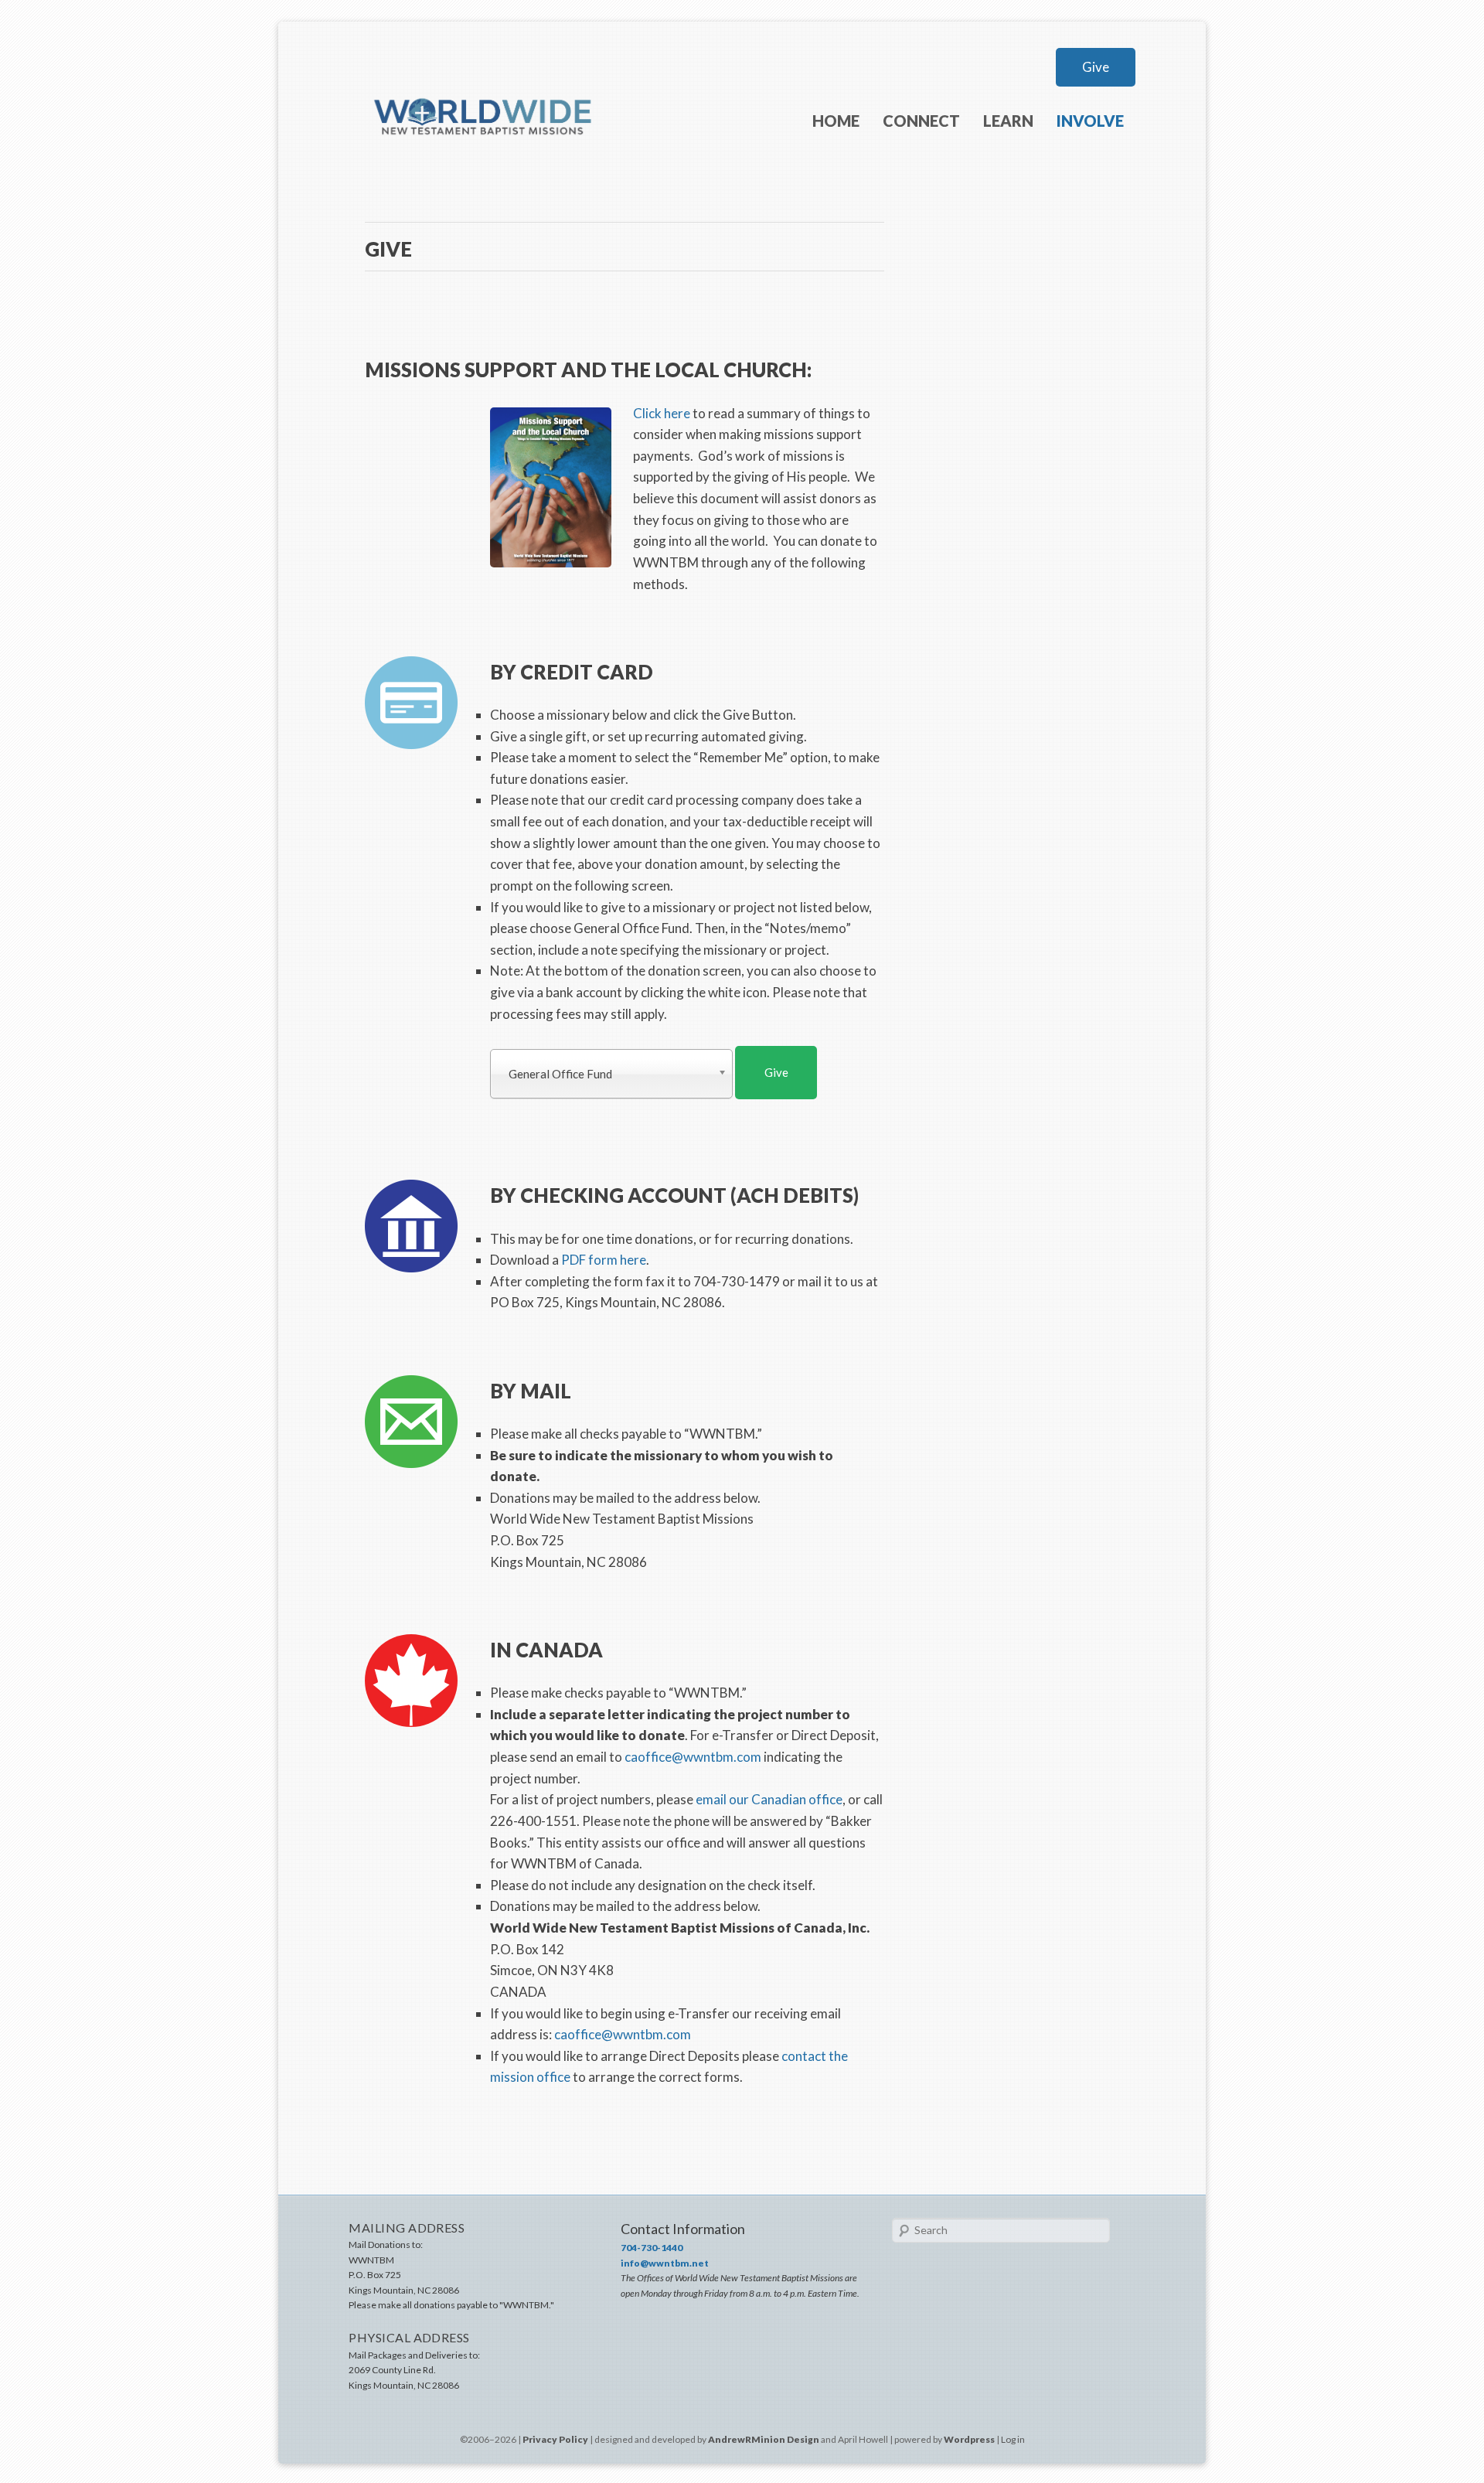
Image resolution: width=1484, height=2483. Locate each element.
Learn (1008, 121)
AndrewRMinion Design (764, 2439)
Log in (1013, 2439)
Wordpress (969, 2439)
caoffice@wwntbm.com (693, 1757)
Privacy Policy (555, 2439)
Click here (662, 413)
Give (1096, 67)
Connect (921, 121)
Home (836, 121)
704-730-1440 (652, 2248)
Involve (1090, 121)
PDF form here (604, 1260)
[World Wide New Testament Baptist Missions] (484, 160)
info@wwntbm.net (665, 2263)
